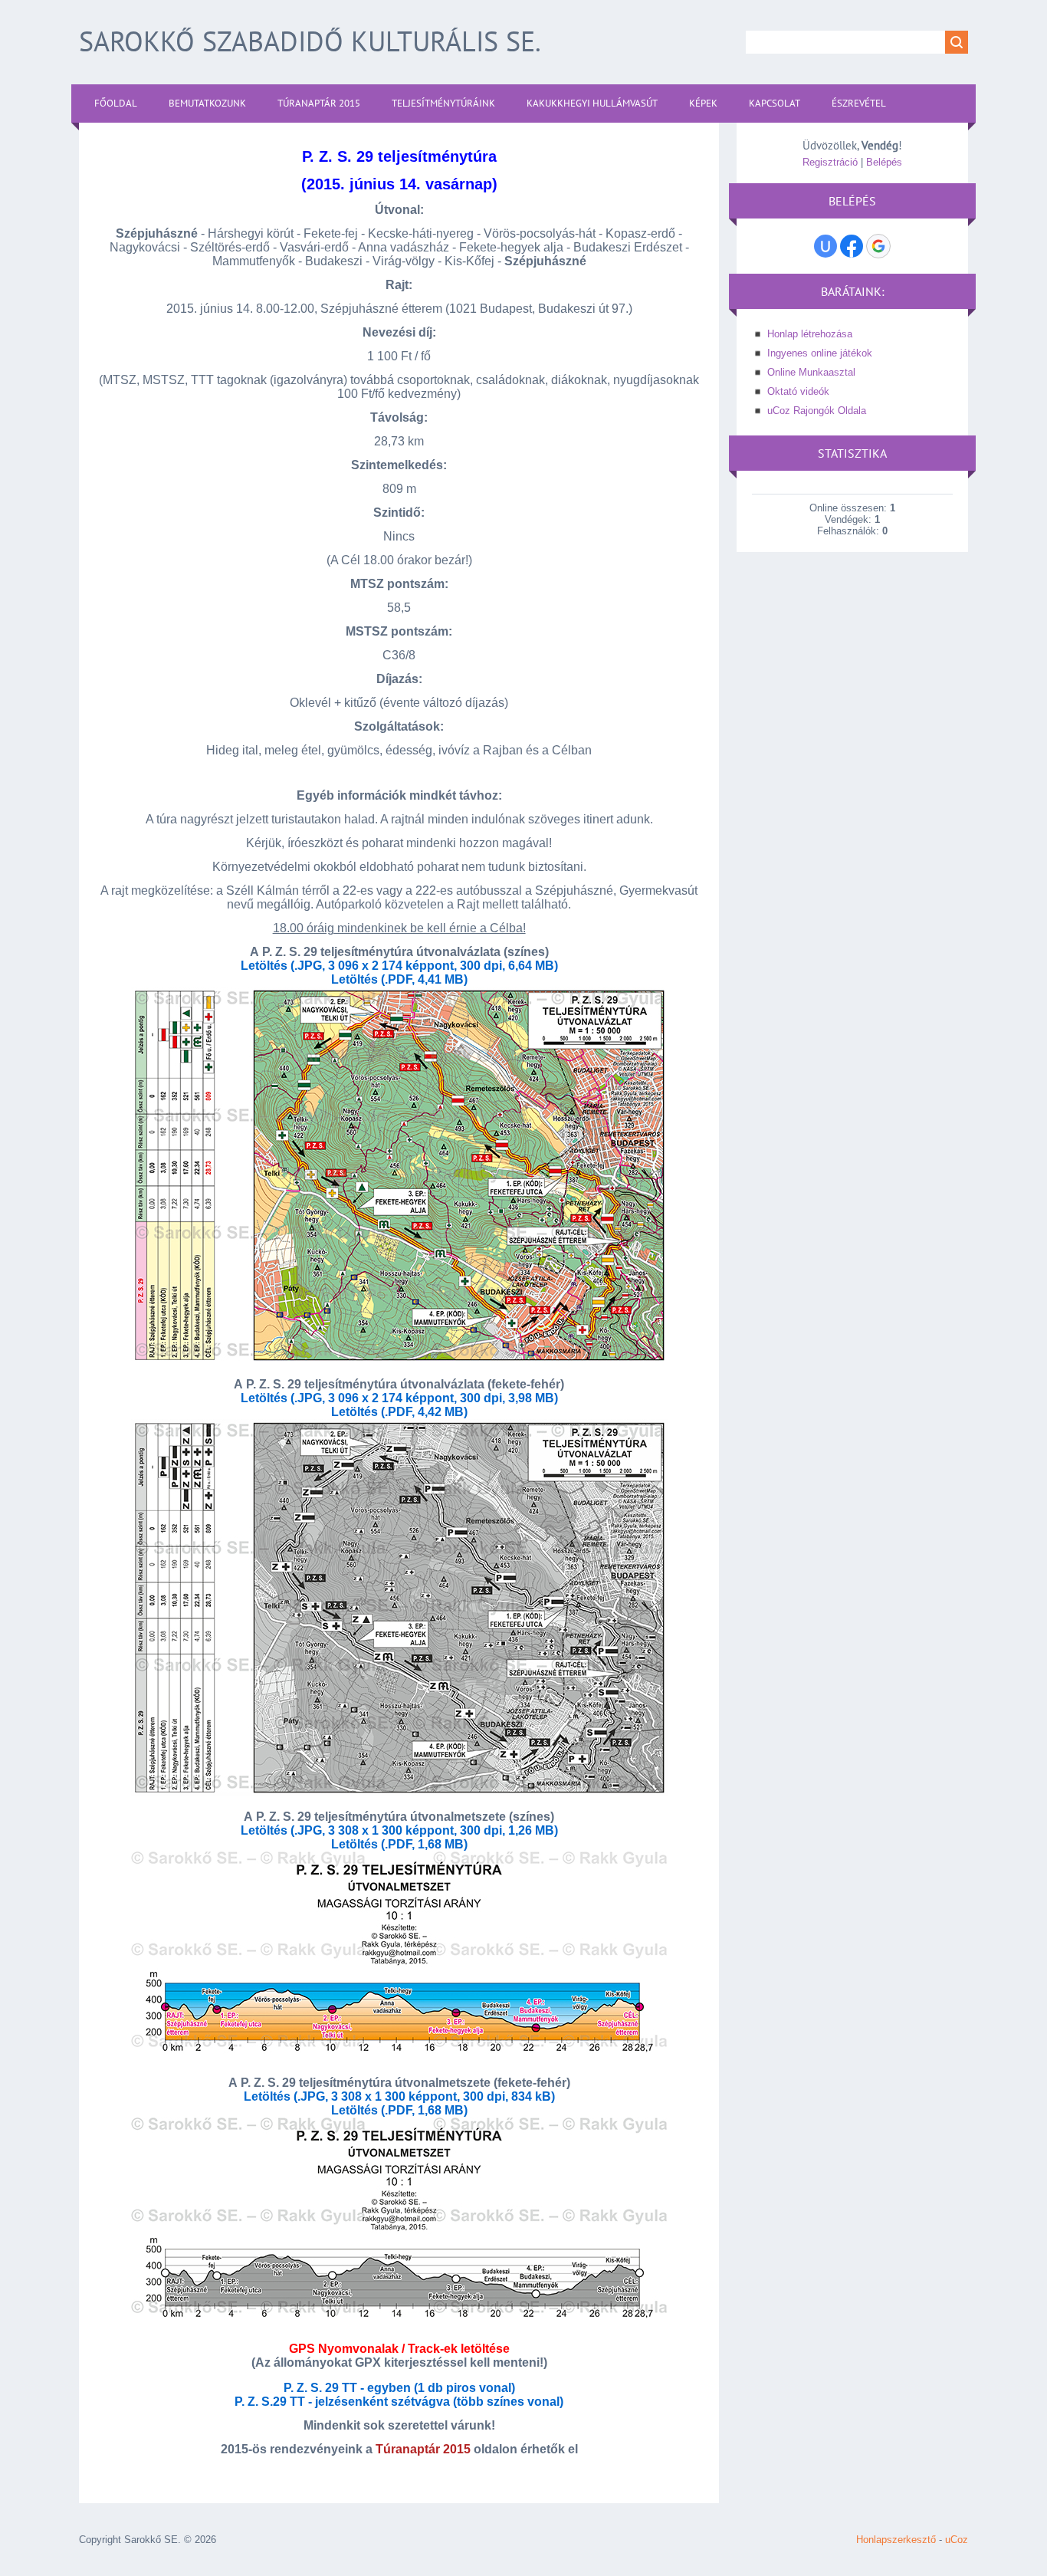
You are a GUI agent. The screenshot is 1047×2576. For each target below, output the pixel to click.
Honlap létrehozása (810, 334)
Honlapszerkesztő (896, 2540)
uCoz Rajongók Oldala (817, 411)
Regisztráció (830, 162)
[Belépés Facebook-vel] (852, 246)
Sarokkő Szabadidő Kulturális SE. (310, 41)
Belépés (884, 162)
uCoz (957, 2540)
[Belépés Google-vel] (878, 246)
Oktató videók (798, 391)
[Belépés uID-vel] (825, 246)
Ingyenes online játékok (820, 353)
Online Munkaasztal (811, 372)
